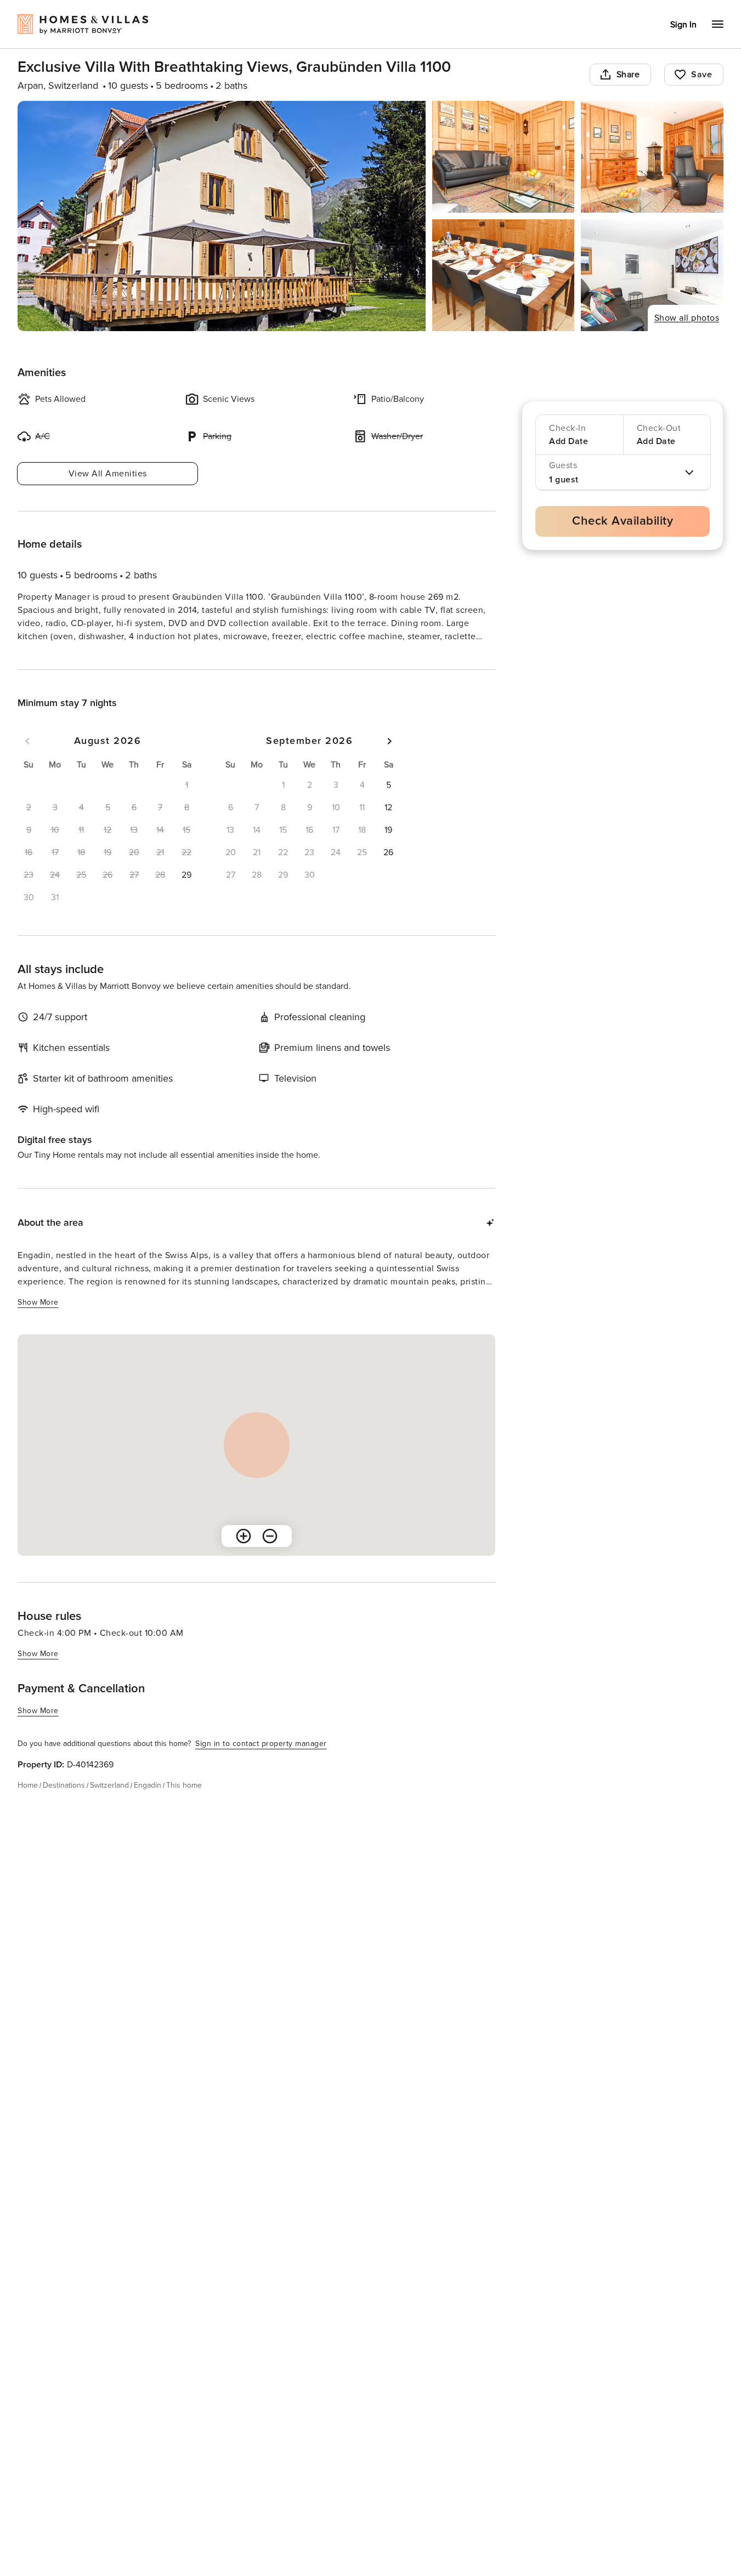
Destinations (64, 1805)
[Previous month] (27, 761)
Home (28, 1805)
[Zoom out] (270, 1556)
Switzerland (109, 1805)
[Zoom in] (244, 1556)
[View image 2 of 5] (504, 157)
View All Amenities (108, 474)
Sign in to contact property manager (261, 1763)
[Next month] (389, 761)
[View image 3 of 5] (652, 157)
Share (628, 75)
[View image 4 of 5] (504, 275)
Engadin (148, 1805)
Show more (38, 657)
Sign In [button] (683, 25)
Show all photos (687, 318)
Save (702, 75)
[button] (186, 895)
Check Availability (623, 521)
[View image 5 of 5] (652, 275)
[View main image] (222, 216)
